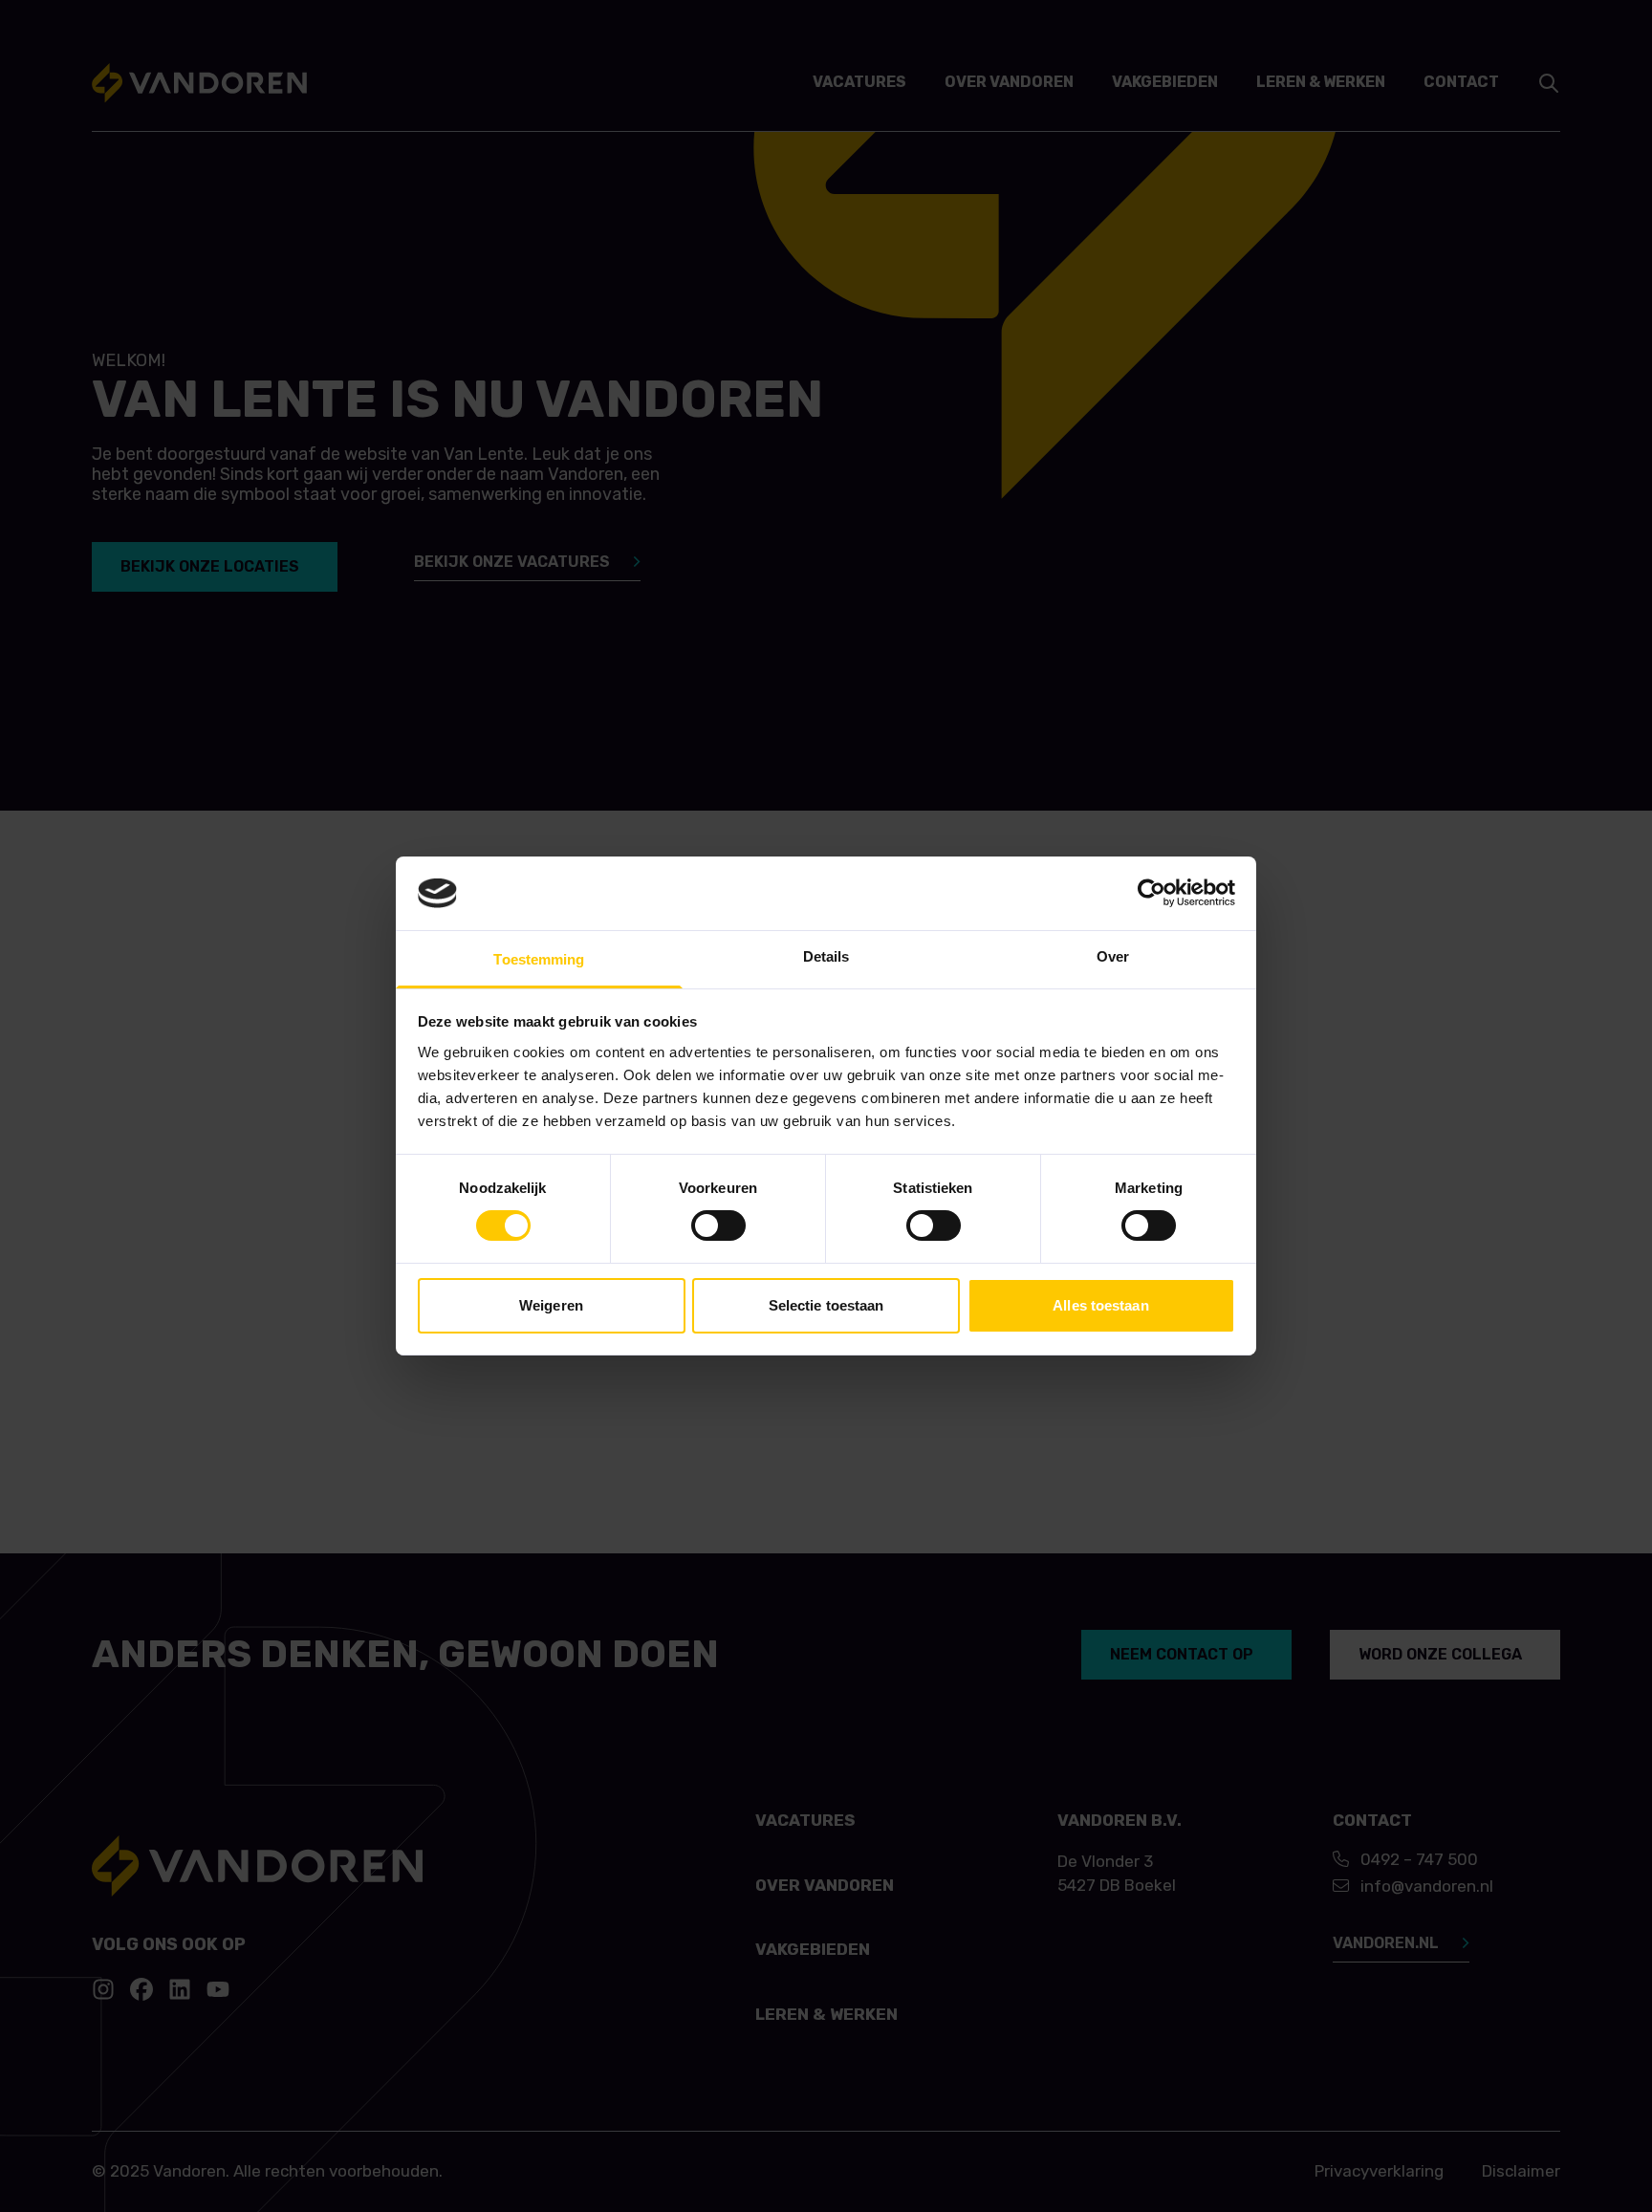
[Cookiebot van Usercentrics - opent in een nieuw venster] (1152, 893)
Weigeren (551, 1305)
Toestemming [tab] (539, 959)
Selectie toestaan (826, 1305)
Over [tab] (1113, 956)
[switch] (718, 1225)
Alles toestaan (1100, 1305)
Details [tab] (826, 956)
